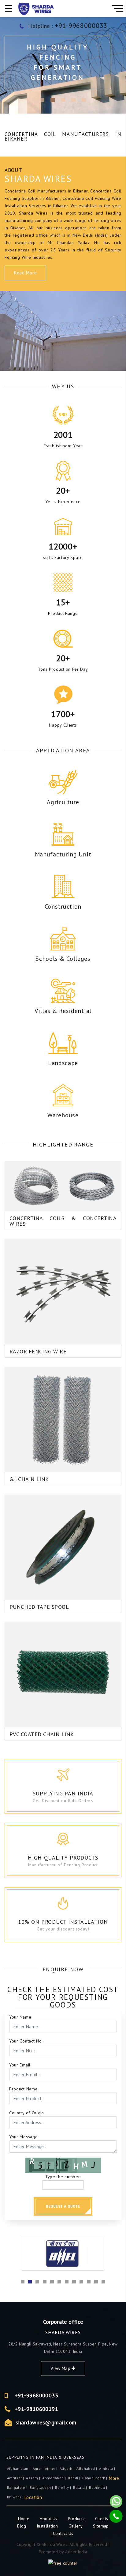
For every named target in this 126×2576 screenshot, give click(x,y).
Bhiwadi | (16, 2497)
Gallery (76, 2526)
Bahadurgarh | (95, 2478)
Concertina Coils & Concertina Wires (63, 1221)
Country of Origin (27, 2113)
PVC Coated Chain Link (42, 1734)
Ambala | (107, 2468)
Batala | (80, 2487)
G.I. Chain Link (29, 1479)
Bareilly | (63, 2487)
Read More (25, 273)
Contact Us (63, 2533)
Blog (22, 2526)
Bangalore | (18, 2487)
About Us (49, 2519)
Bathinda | (98, 2487)
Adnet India (76, 2552)
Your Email (20, 2065)
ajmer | (52, 2468)
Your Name (20, 2017)
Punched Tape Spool (39, 1607)
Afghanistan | (19, 2468)
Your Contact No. (26, 2041)
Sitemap (101, 2526)
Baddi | (74, 2478)
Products (77, 2519)
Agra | (38, 2468)
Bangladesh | (42, 2487)
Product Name (23, 2089)
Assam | (33, 2478)
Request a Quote (63, 2206)
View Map (61, 2368)
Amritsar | (16, 2478)
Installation (48, 2526)
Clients (102, 2519)
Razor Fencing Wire (38, 1351)
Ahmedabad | (54, 2478)
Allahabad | (87, 2468)
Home (24, 2519)
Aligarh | (68, 2468)
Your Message (23, 2137)
